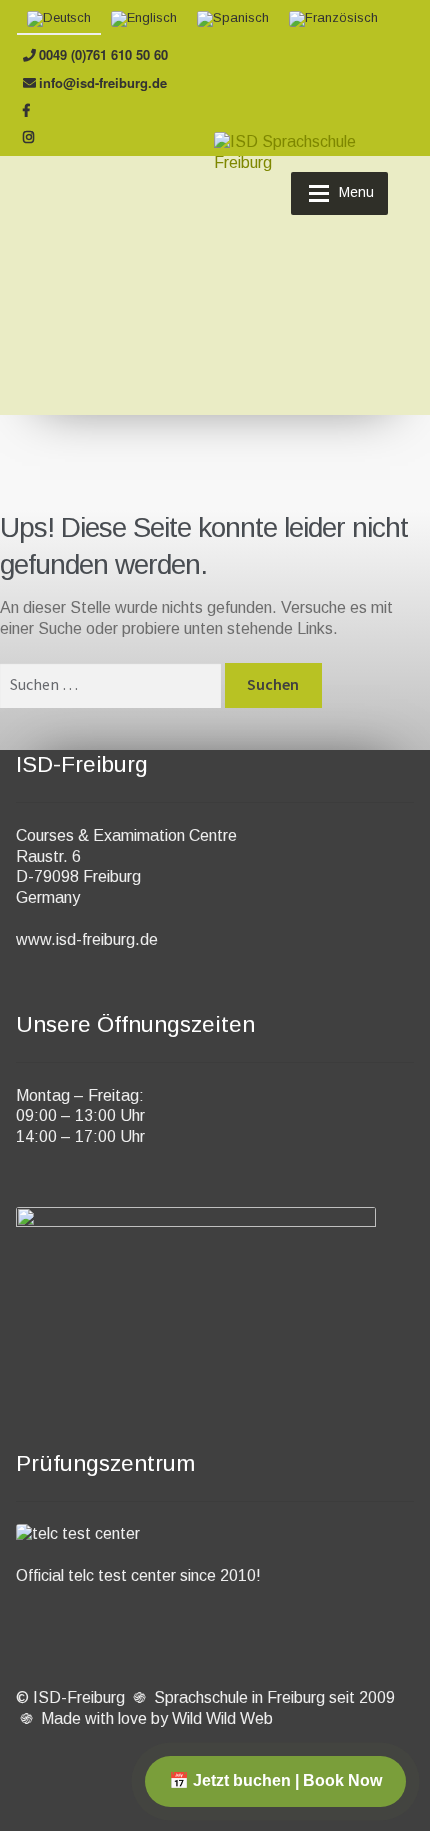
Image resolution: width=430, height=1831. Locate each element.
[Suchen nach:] (112, 684)
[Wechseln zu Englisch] (144, 19)
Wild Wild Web (222, 1718)
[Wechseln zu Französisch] (333, 19)
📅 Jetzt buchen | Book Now (275, 1780)
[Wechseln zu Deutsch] (59, 19)
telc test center (122, 1575)
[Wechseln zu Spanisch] (233, 19)
